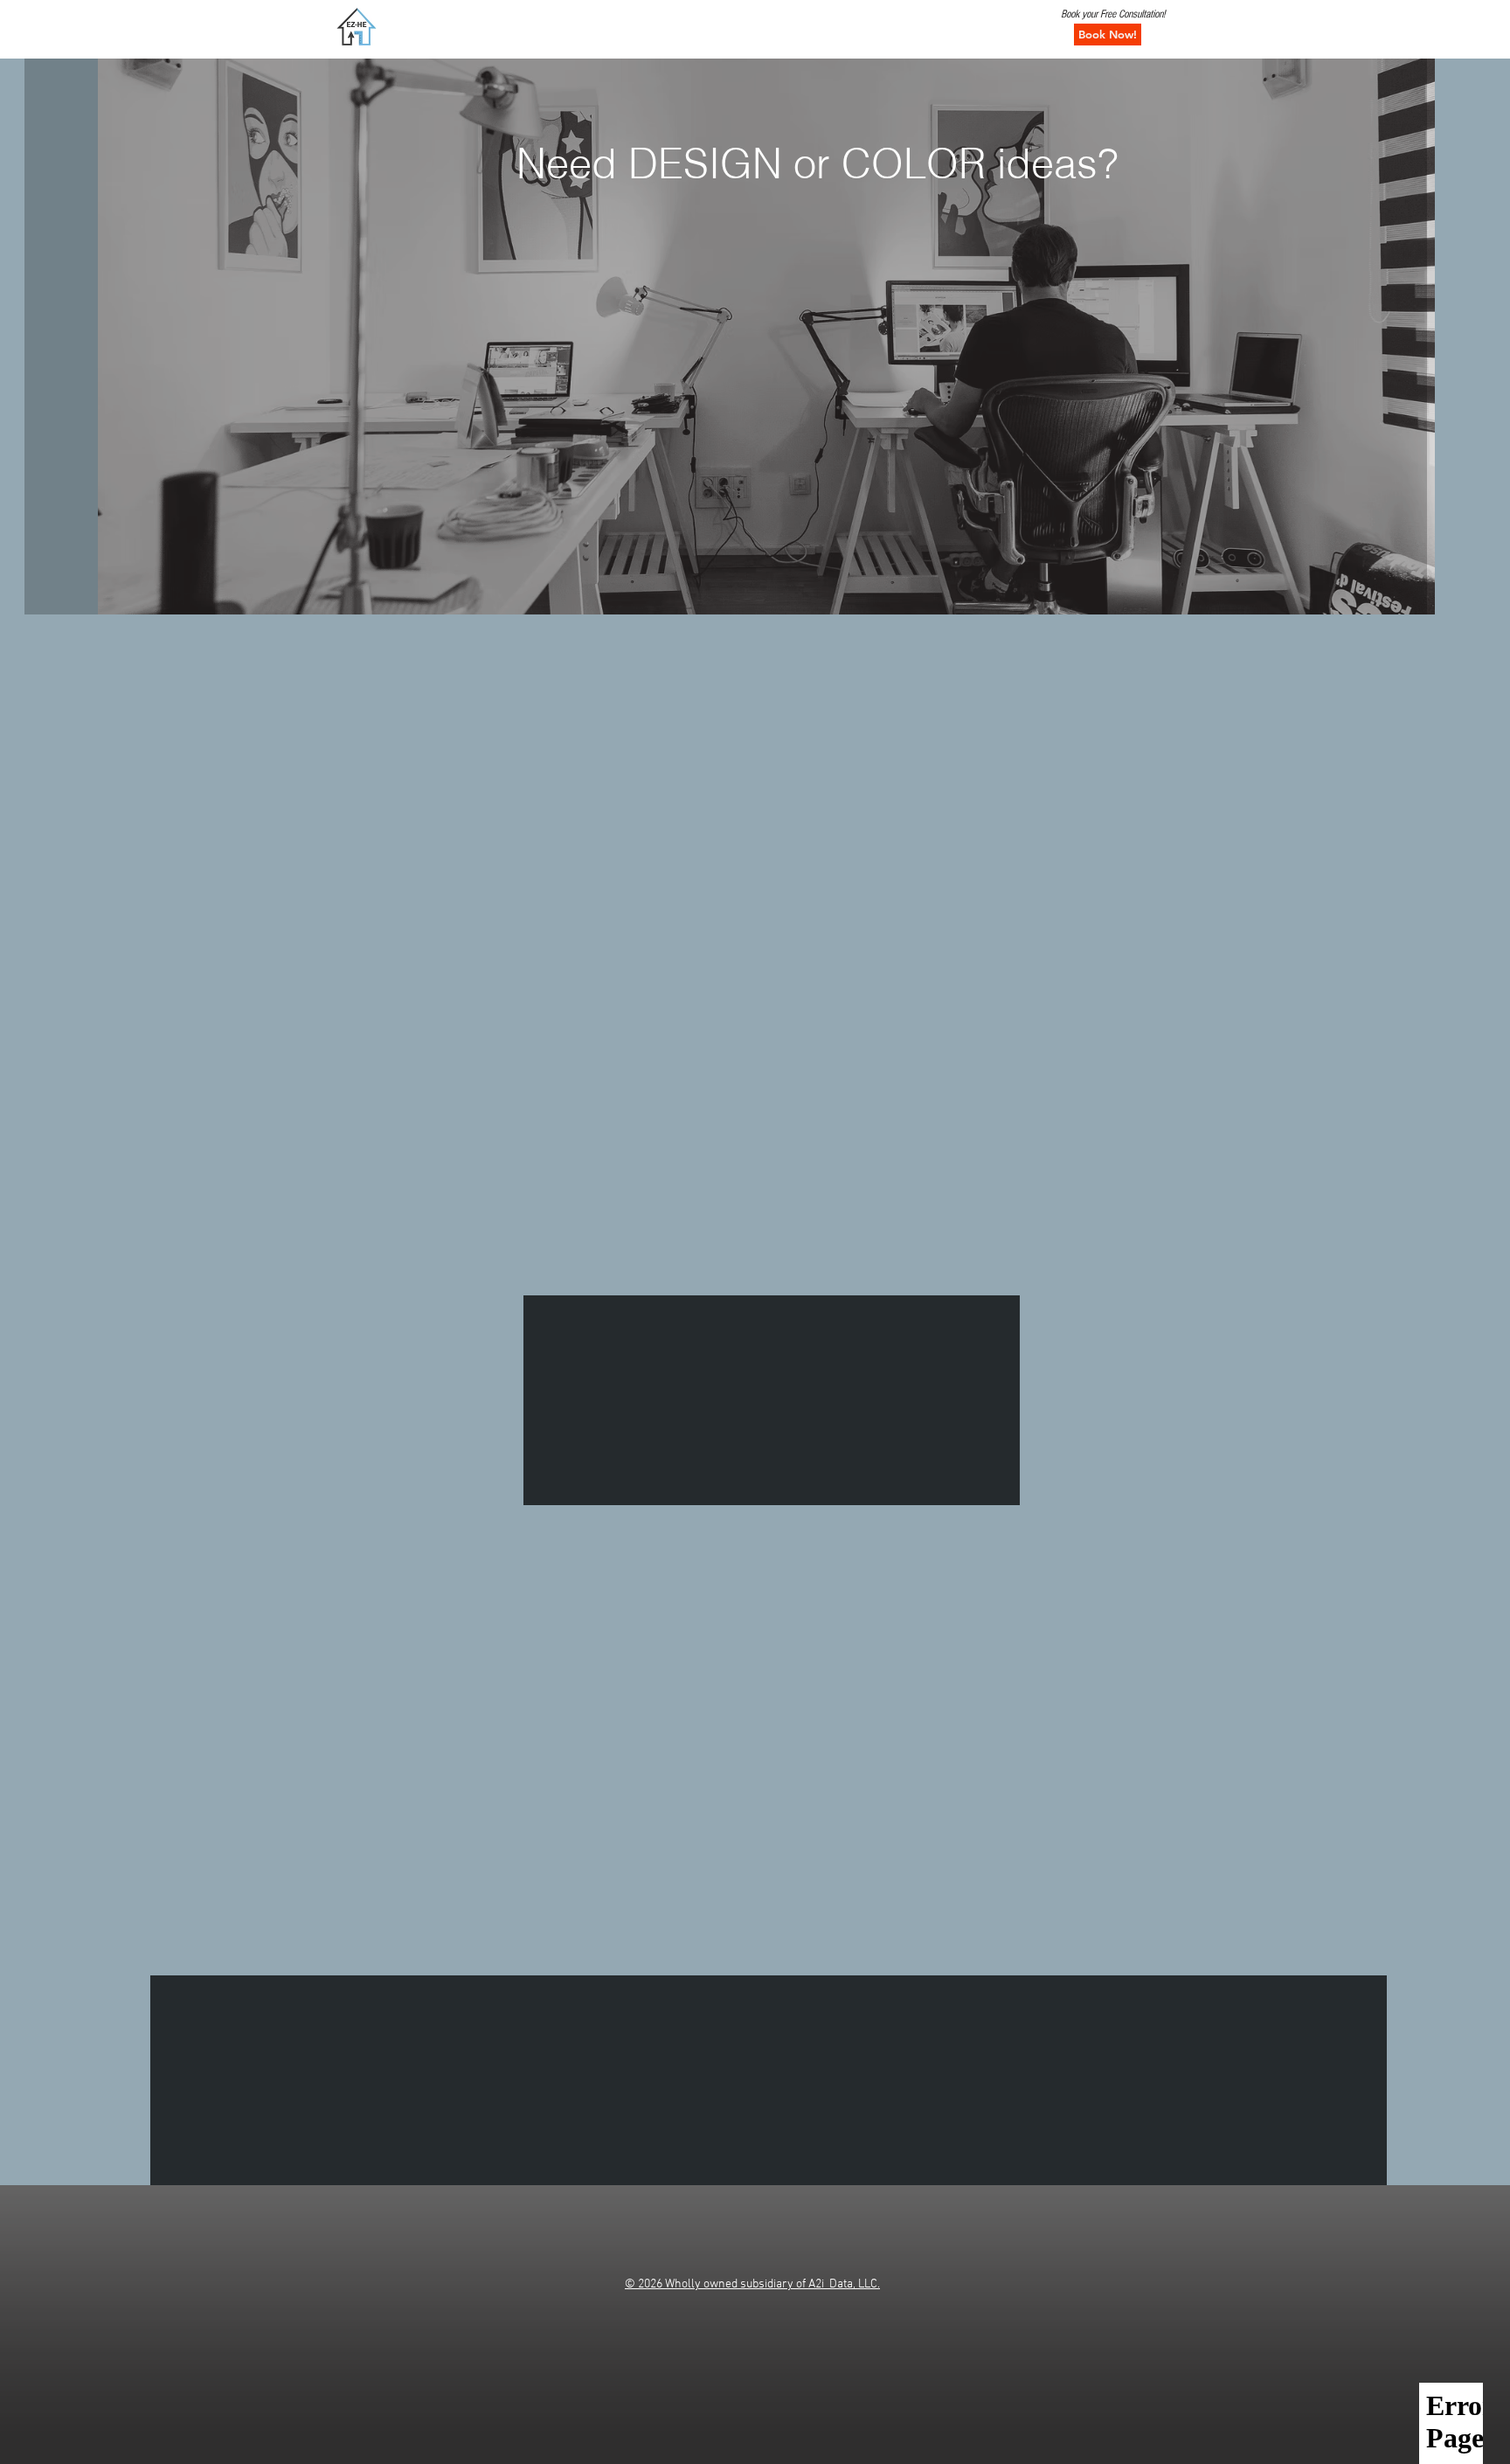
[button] (1108, 35)
